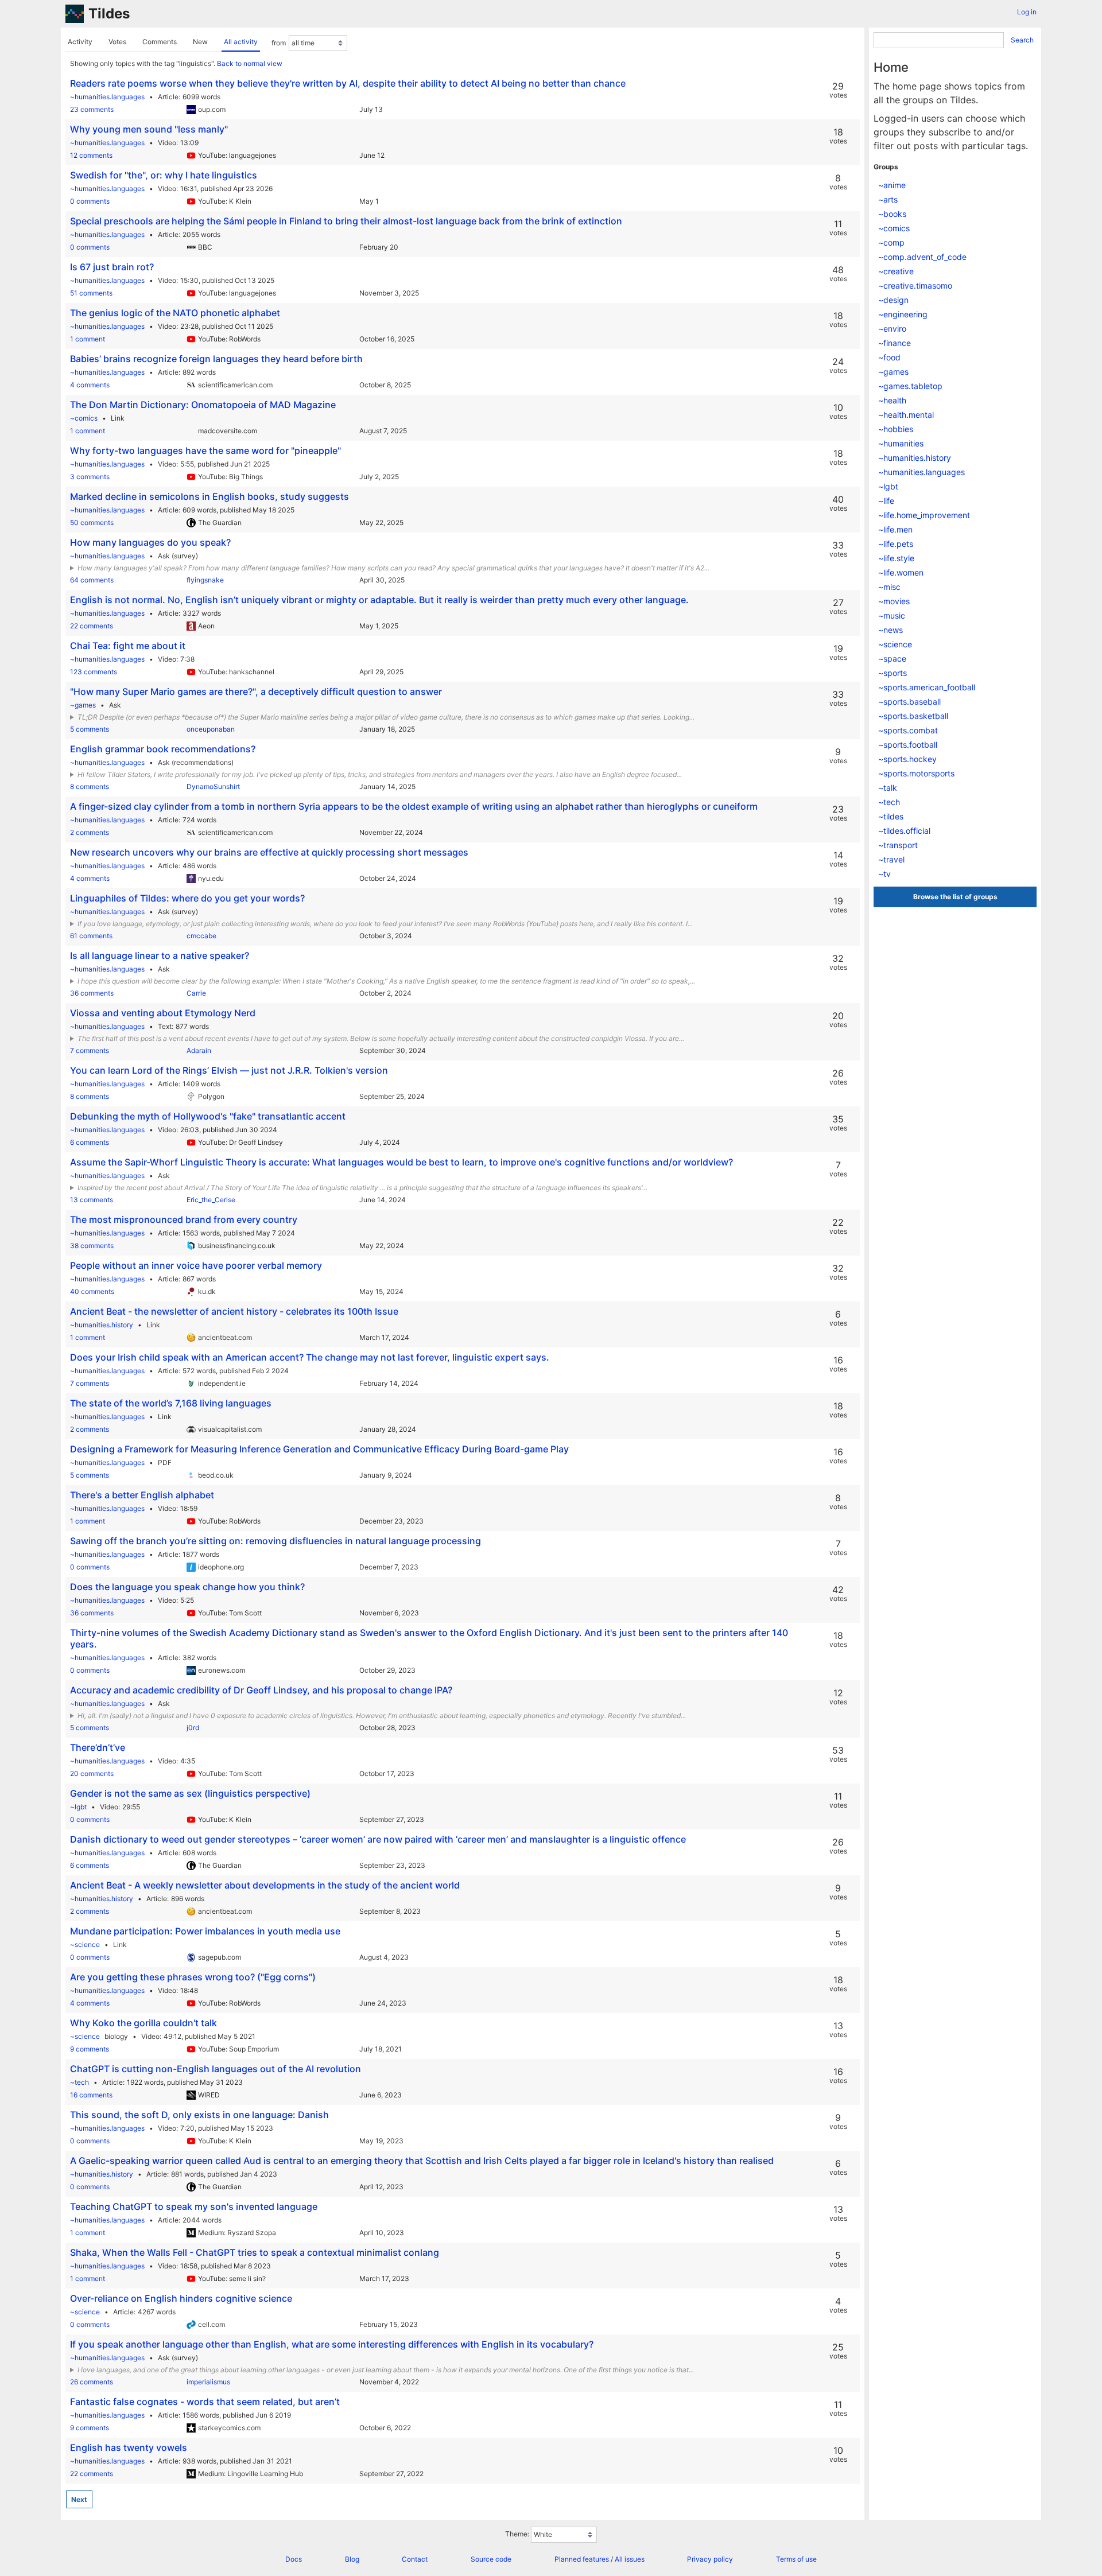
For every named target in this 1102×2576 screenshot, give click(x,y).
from (279, 43)
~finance (895, 343)
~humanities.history (102, 1325)
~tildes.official (904, 831)
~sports (893, 673)
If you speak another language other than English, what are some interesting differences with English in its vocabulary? (332, 2344)
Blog (352, 2559)
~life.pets (896, 544)
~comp (891, 242)
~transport (898, 845)
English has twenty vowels (129, 2447)
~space (892, 658)
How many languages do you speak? (150, 542)
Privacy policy (710, 2559)
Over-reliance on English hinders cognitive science (181, 2298)
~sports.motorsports (916, 773)
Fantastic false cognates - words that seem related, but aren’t (205, 2402)
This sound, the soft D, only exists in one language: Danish (199, 2115)
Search (1022, 40)
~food (889, 357)
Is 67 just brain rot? (112, 267)
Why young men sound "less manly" (149, 129)
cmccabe (201, 936)
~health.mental (906, 415)
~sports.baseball (909, 702)
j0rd (193, 1728)
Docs (294, 2559)
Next (79, 2499)
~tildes (891, 816)
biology (116, 2036)
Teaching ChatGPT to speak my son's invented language (194, 2206)
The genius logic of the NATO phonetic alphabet (175, 313)
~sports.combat (908, 730)
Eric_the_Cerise (211, 1200)
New (200, 42)
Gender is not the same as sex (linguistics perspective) (190, 1793)
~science (85, 1944)
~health (892, 400)
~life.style (896, 558)
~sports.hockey (907, 759)
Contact (415, 2559)
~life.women (901, 572)
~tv (884, 874)
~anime (892, 185)
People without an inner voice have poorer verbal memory (196, 1265)
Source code (491, 2559)
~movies (894, 601)
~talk (888, 788)
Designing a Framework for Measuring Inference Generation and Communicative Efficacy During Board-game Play (319, 1449)
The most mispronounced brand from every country (184, 1219)
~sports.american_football (927, 687)
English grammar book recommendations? (163, 749)
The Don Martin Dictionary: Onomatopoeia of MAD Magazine (203, 405)
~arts (888, 199)
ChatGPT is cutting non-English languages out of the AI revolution (216, 2069)
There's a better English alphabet (142, 1495)
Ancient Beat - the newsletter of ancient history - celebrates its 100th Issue (234, 1311)
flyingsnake (205, 580)
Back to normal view (250, 63)
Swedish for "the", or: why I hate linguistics (164, 175)
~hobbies (896, 429)
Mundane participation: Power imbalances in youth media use (205, 1931)
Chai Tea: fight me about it (128, 646)
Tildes (109, 13)
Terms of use (796, 2559)
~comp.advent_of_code (922, 257)
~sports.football (908, 745)
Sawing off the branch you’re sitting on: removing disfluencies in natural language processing (275, 1541)
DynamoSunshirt (213, 786)
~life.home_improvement (924, 515)
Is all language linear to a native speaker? (160, 955)
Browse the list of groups (955, 897)
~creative (896, 271)
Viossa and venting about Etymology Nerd (163, 1013)
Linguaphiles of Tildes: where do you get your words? (187, 898)
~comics (84, 418)
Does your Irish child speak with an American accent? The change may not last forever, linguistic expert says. (310, 1357)
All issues (630, 2559)
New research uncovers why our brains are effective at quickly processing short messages (269, 852)
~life (886, 501)
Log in (1027, 12)
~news (890, 630)
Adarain (199, 1050)
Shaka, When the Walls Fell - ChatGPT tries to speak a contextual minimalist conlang (255, 2252)
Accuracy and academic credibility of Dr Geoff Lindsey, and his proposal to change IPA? (261, 1690)
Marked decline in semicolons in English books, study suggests (209, 496)
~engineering (903, 314)
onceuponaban (211, 729)
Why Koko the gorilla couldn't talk (143, 2023)
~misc (889, 587)
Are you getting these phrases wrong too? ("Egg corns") (193, 1977)
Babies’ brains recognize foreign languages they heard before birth (216, 359)
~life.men (895, 529)
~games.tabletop (910, 386)
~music (892, 615)
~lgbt (78, 1807)
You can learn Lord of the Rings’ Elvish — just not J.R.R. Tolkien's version (229, 1070)
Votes (117, 42)
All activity (241, 42)
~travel (891, 859)
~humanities (901, 443)
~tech (79, 2082)
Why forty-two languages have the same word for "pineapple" (205, 450)
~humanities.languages (107, 97)
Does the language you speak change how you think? (187, 1587)
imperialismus (208, 2382)
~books (892, 214)
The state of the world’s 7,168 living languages (171, 1403)
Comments (160, 42)
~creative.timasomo (915, 285)
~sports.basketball (913, 716)
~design (893, 300)
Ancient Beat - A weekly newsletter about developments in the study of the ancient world (265, 1885)
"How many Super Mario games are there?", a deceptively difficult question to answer (256, 691)
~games (83, 705)
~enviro (892, 329)
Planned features (582, 2559)
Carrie (196, 993)
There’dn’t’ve (98, 1747)
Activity (80, 42)
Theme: (517, 2534)
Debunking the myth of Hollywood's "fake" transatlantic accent (208, 1116)
